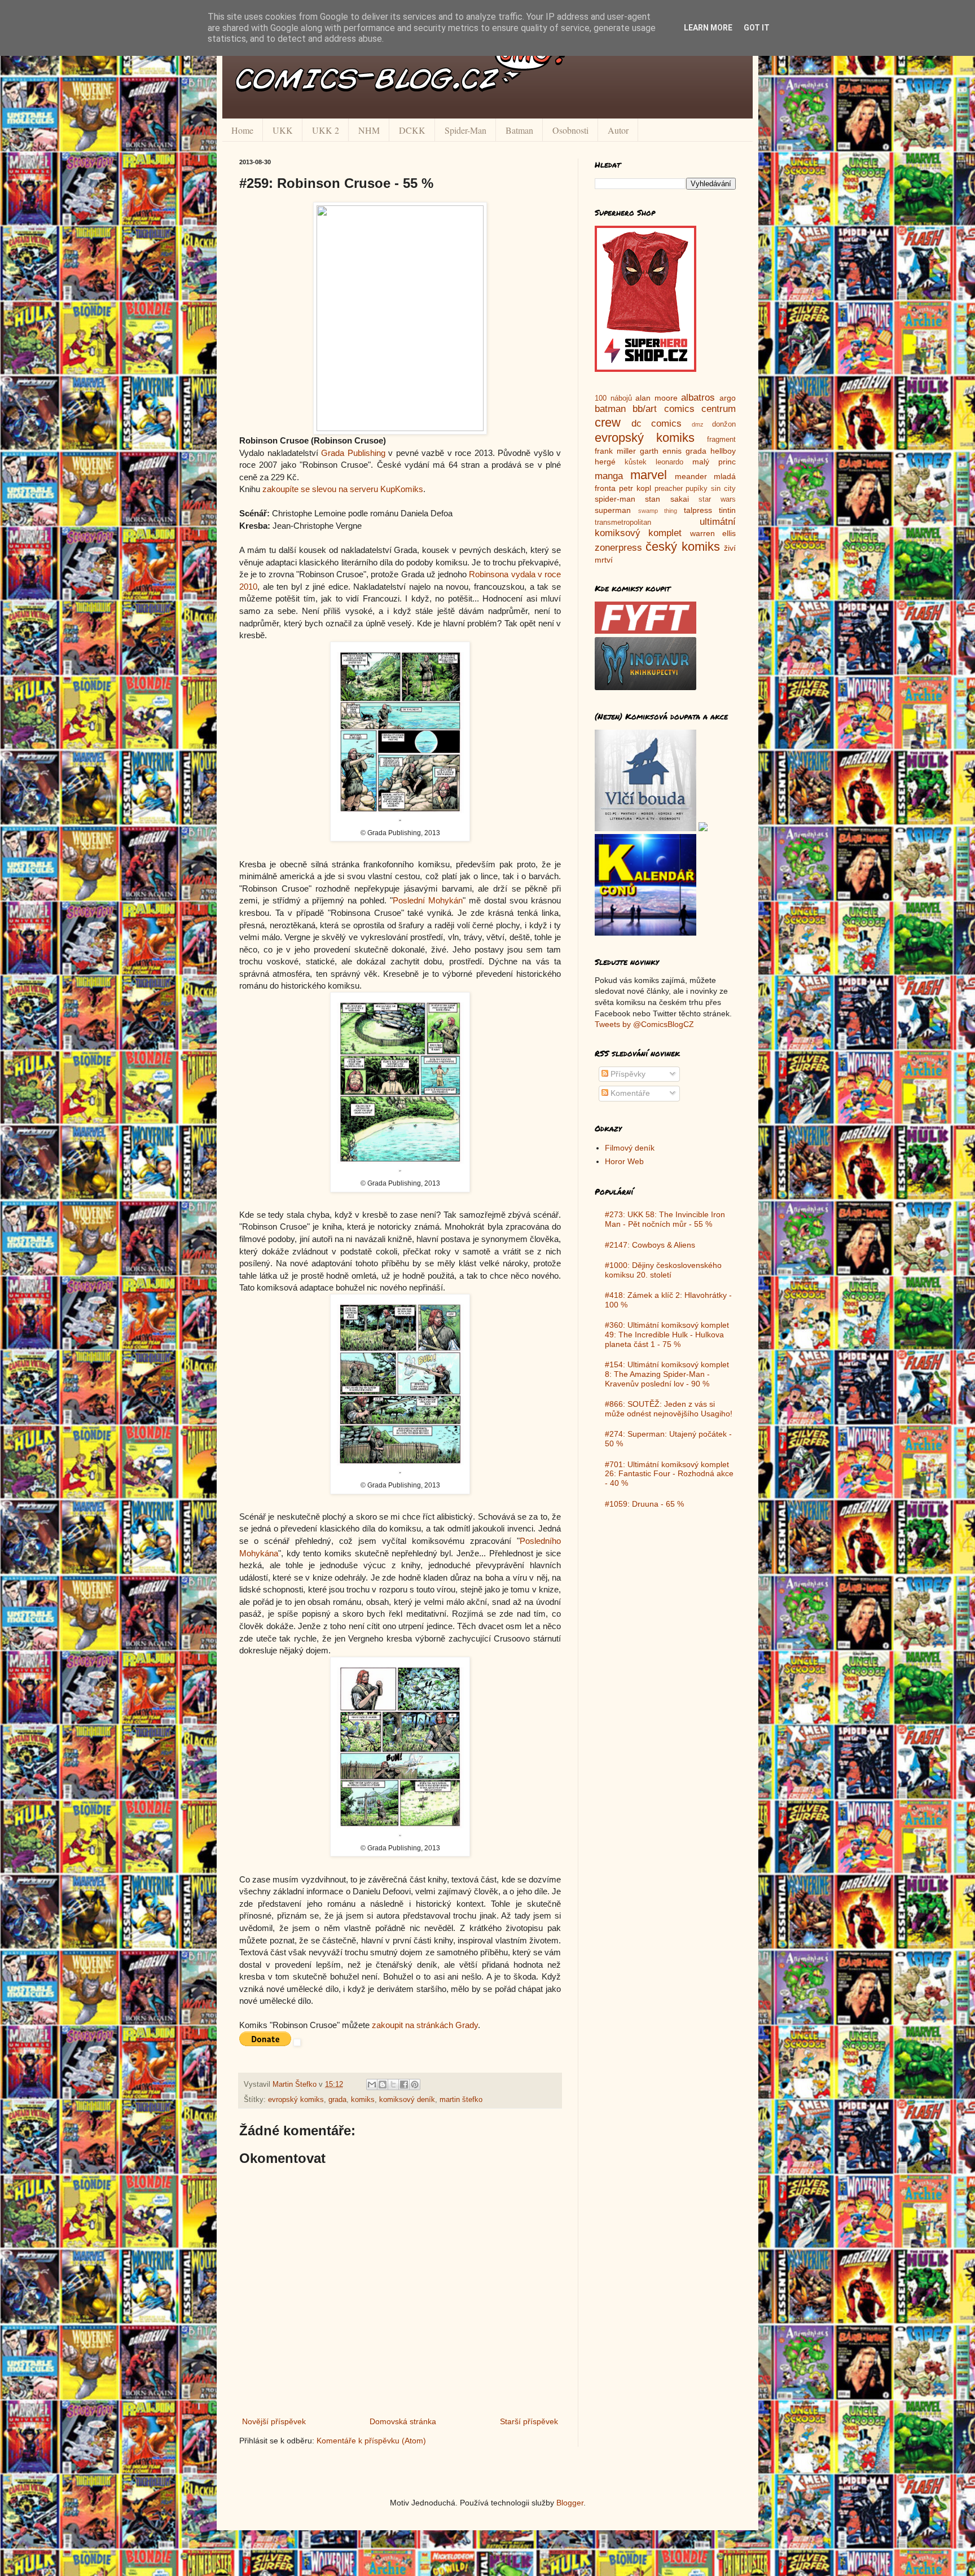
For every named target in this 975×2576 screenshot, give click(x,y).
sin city (723, 489)
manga (609, 476)
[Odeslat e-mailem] (372, 2085)
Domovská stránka (403, 2421)
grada (337, 2100)
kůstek (636, 462)
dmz (698, 424)
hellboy (723, 451)
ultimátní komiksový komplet (665, 528)
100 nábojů (613, 398)
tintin (727, 510)
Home (242, 130)
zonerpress (618, 548)
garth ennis (661, 451)
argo (728, 398)
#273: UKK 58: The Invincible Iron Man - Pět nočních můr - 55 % (665, 1219)
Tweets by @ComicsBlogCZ (644, 1024)
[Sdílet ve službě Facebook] (404, 2085)
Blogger (570, 2503)
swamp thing (658, 511)
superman (613, 510)
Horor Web (624, 1161)
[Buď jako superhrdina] (645, 369)
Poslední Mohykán (428, 900)
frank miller (615, 451)
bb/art (645, 409)
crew (608, 422)
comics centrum (700, 409)
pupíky (697, 489)
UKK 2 (326, 130)
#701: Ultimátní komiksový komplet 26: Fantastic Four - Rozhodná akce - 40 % (669, 1474)
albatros (698, 398)
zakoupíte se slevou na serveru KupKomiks (343, 489)
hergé (605, 462)
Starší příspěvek (529, 2421)
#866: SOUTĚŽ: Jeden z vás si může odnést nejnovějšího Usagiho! (669, 1409)
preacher (669, 489)
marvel (649, 475)
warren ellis (713, 533)
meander (691, 476)
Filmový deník (630, 1148)
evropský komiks (296, 2100)
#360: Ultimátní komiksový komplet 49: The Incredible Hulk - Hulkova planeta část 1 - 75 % (667, 1335)
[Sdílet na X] (393, 2085)
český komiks (682, 547)
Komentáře (629, 1093)
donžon (724, 424)
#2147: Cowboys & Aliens (650, 1245)
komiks (363, 2100)
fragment (721, 440)
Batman (519, 130)
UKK (283, 130)
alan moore (656, 398)
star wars (717, 499)
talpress (698, 510)
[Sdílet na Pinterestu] (415, 2085)
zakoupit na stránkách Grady (425, 2025)
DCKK (412, 130)
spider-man (615, 499)
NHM (369, 130)
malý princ (714, 462)
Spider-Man (465, 130)
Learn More (708, 28)
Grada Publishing (353, 453)
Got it (757, 28)
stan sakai (667, 499)
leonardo (669, 462)
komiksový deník (407, 2100)
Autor (618, 130)
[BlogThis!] (383, 2085)
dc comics (657, 424)
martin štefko (461, 2100)
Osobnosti (570, 130)
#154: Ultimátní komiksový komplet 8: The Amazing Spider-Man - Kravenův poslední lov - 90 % (667, 1374)
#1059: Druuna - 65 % (644, 1504)
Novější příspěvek (274, 2421)
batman (610, 409)
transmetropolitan (623, 523)
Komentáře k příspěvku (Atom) (371, 2441)
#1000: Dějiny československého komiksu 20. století (663, 1270)
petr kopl (635, 488)
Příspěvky (627, 1074)
